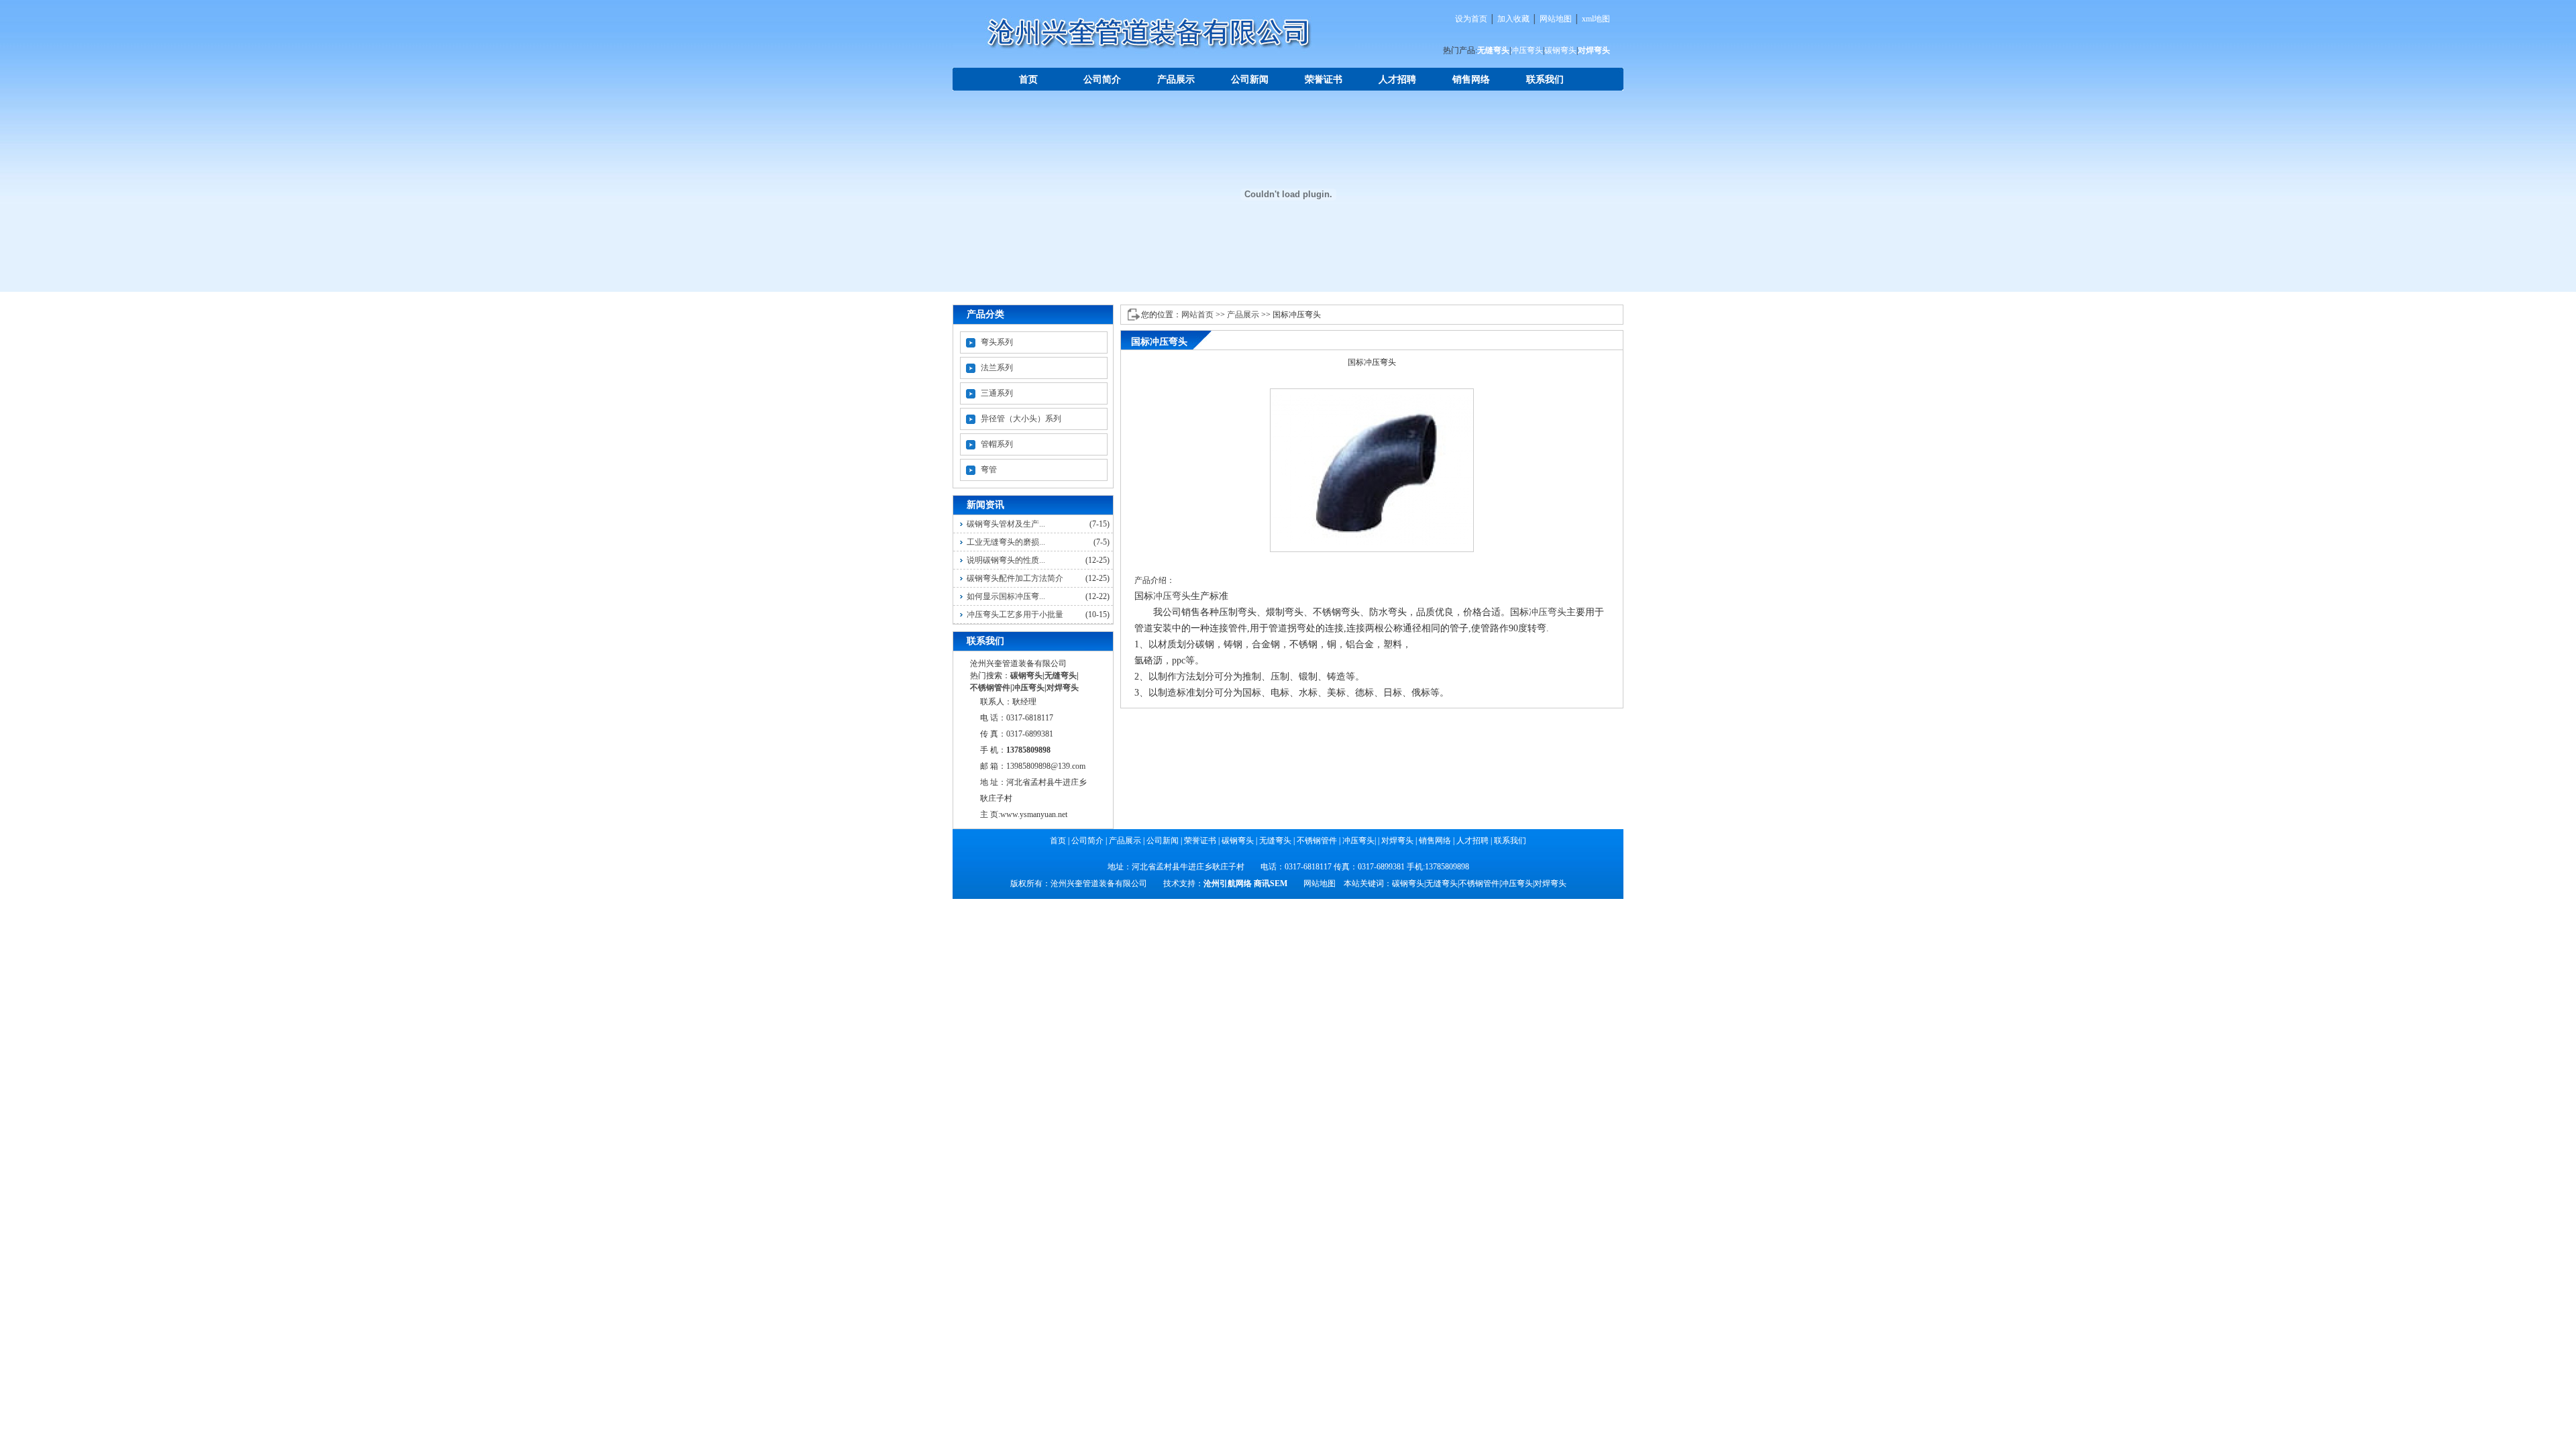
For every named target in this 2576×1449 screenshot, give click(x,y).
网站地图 (1556, 19)
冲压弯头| (1359, 841)
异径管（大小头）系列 (1021, 419)
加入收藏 (1513, 19)
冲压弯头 (1527, 50)
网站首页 (1197, 315)
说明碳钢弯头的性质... (1006, 560)
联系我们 (1545, 79)
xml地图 (1596, 19)
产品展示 (1176, 79)
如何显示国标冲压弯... (1006, 596)
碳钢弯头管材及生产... (1006, 524)
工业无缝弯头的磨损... (1006, 542)
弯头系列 (997, 342)
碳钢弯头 (1560, 50)
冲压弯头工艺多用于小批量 (1015, 614)
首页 (1028, 79)
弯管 (989, 470)
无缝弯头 (1493, 50)
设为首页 (1471, 19)
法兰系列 (997, 368)
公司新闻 (1250, 79)
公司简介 (1102, 79)
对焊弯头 (1594, 50)
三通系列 (997, 393)
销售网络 (1471, 79)
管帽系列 (997, 444)
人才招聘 (1397, 79)
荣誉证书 (1324, 79)
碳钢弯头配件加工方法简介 (1015, 578)
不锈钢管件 (990, 688)
